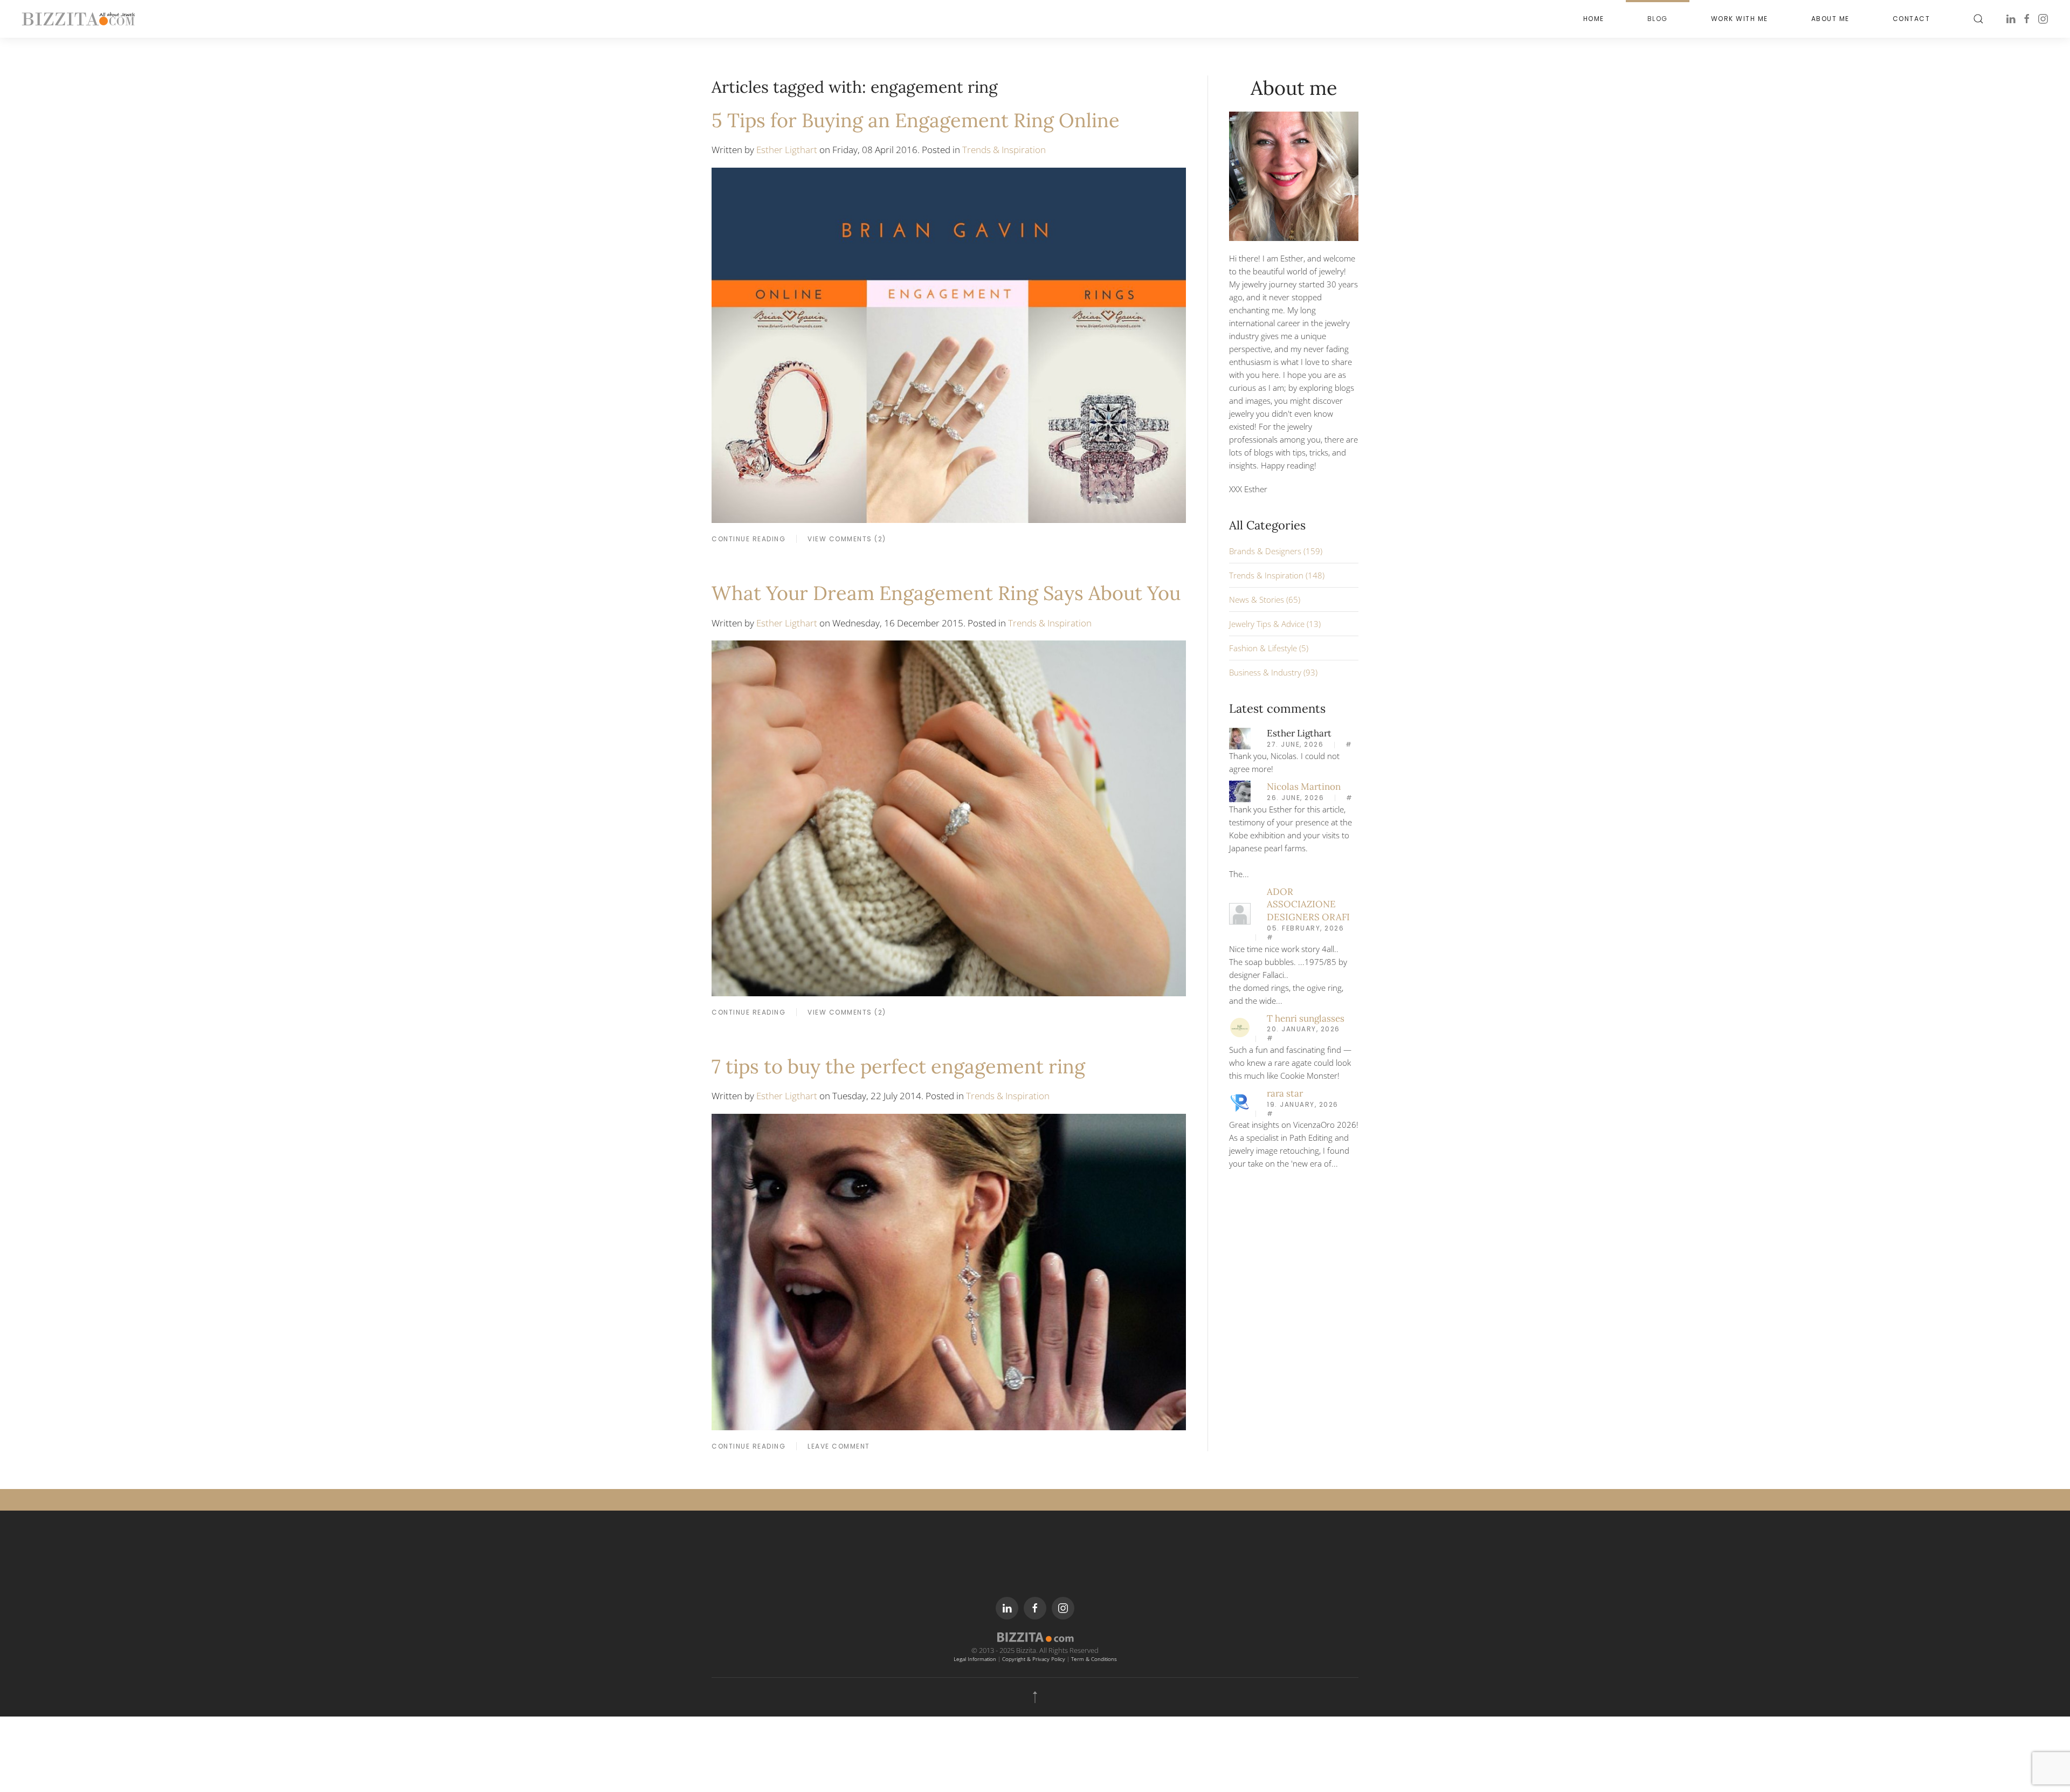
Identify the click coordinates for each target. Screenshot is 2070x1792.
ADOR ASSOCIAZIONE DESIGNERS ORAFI (1308, 905)
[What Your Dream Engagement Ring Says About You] (949, 817)
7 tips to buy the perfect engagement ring (898, 1066)
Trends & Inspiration (1004, 150)
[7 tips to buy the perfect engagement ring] (949, 1271)
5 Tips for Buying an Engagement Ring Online (916, 120)
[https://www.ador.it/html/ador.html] (1240, 913)
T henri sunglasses (1306, 1018)
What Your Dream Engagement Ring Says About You (946, 593)
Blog (1658, 19)
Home (1594, 19)
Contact (1912, 19)
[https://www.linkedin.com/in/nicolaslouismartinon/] (1240, 790)
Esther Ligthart (787, 150)
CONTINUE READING (748, 539)
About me (1830, 19)
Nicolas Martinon (1304, 787)
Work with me (1740, 19)
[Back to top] (1035, 1697)
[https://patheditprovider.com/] (1240, 1102)
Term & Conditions (1094, 1659)
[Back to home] (78, 19)
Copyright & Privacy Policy (1034, 1659)
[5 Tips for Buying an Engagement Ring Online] (949, 344)
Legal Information (975, 1659)
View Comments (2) (847, 539)
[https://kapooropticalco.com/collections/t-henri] (1240, 1026)
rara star (1285, 1093)
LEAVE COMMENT (839, 1446)
